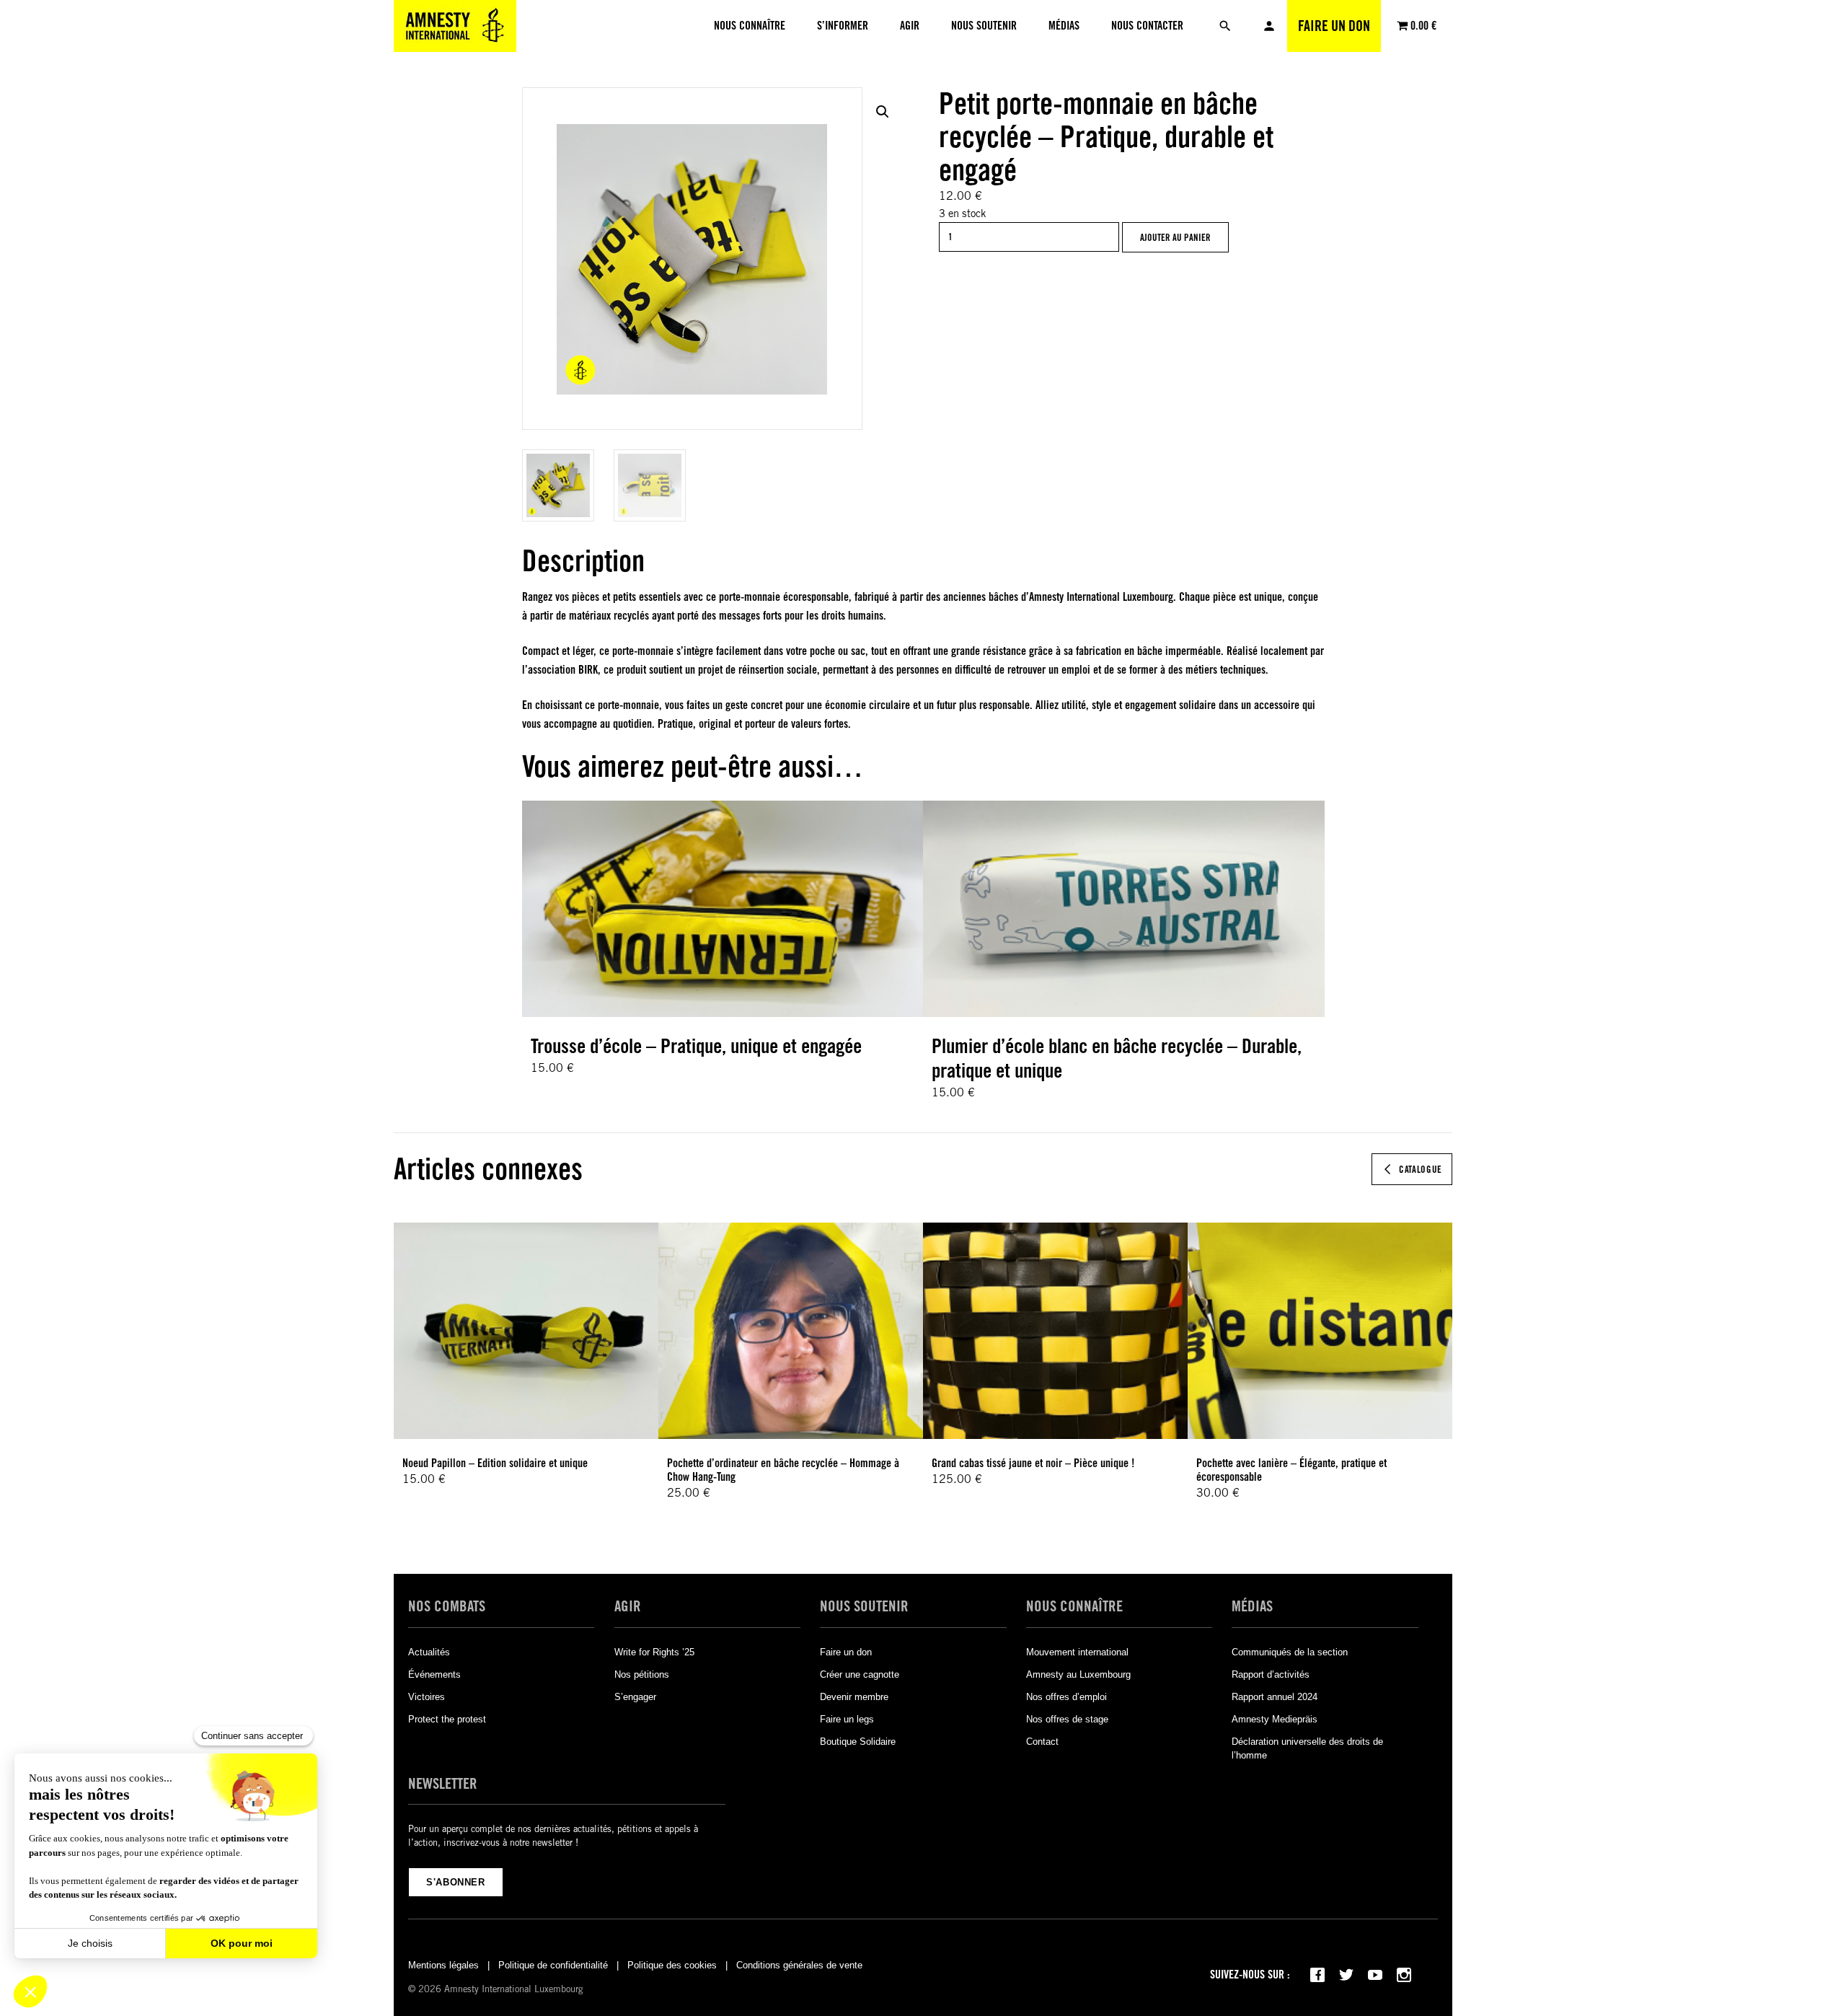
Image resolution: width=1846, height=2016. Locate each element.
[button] (883, 112)
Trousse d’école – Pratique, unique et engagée (696, 1046)
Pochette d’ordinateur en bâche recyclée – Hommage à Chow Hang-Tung (783, 1470)
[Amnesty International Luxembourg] (455, 26)
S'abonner (456, 1882)
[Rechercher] (1225, 26)
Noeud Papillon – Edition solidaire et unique (495, 1463)
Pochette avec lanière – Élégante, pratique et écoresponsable (1291, 1470)
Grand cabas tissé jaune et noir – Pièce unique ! (1033, 1463)
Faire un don (1334, 26)
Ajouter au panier (1175, 237)
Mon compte (1269, 26)
